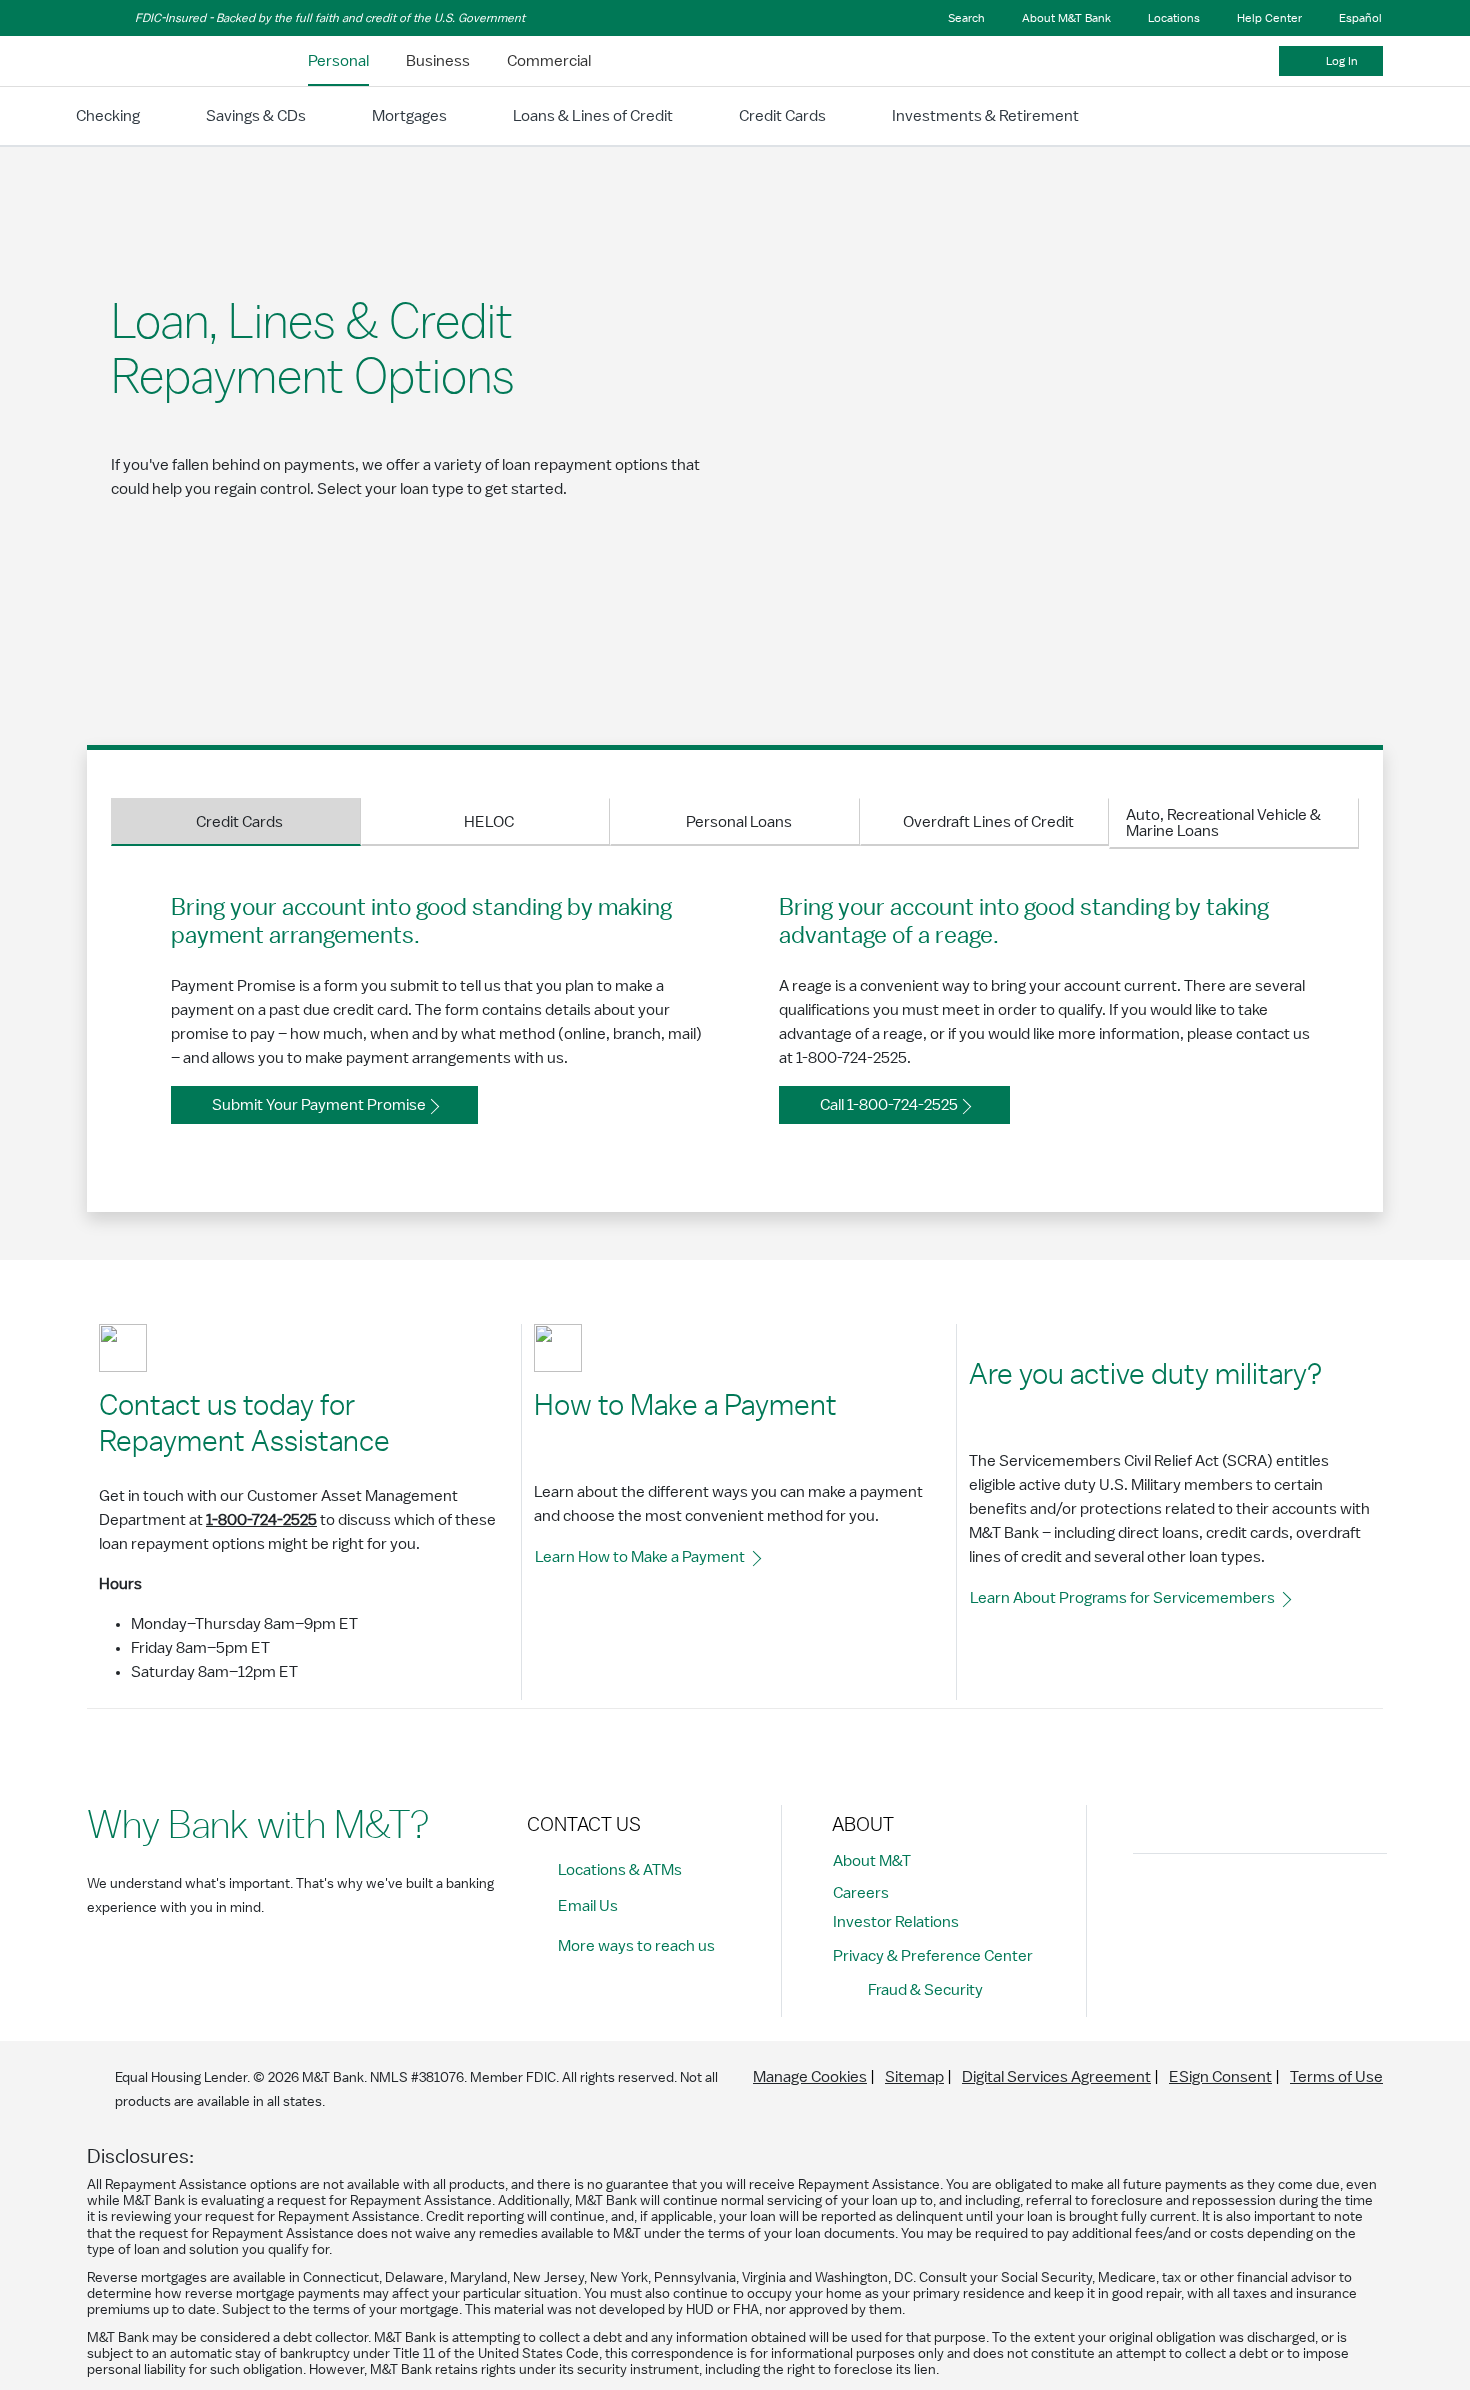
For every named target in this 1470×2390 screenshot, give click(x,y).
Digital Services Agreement (1056, 2077)
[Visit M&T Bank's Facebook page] (1154, 1903)
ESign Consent (1220, 2077)
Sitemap (914, 2077)
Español (1360, 18)
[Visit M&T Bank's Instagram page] (1199, 1903)
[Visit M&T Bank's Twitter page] (1244, 1903)
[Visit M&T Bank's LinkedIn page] (1289, 1903)
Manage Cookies (810, 2077)
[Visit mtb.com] (139, 61)
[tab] (236, 822)
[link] (338, 61)
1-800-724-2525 (261, 1520)
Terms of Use (1336, 2077)
